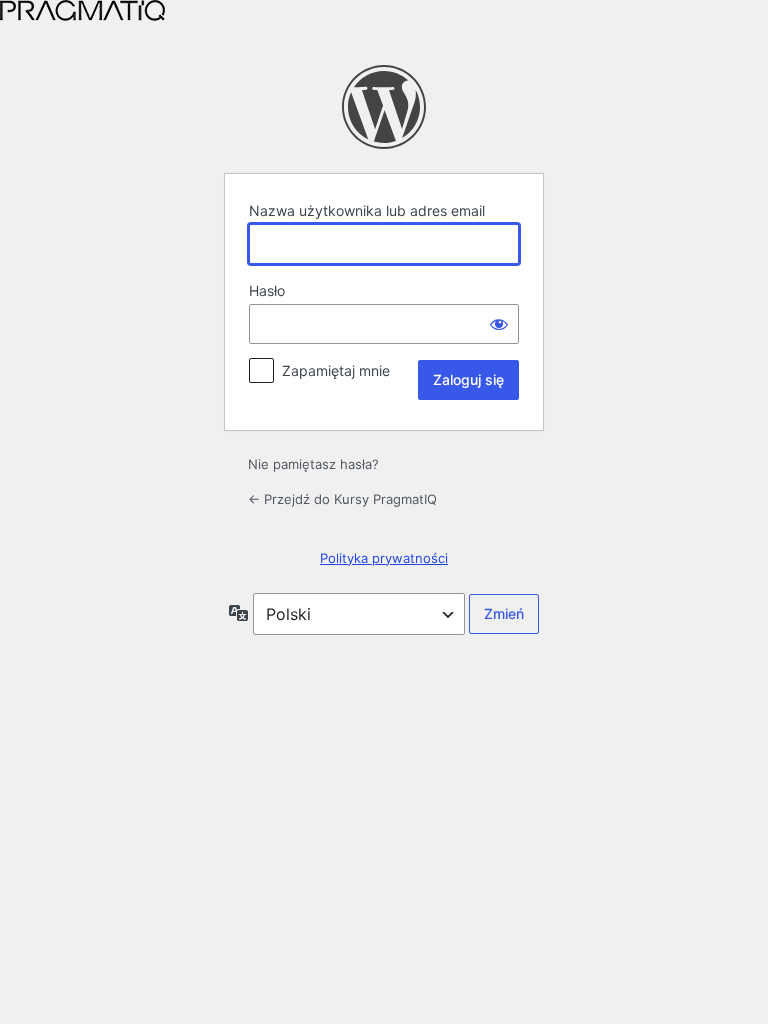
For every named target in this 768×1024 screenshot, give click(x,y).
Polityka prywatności (384, 558)
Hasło (267, 290)
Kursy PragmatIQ (384, 107)
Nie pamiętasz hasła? (313, 464)
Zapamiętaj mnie (336, 370)
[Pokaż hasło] (499, 324)
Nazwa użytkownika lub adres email (367, 210)
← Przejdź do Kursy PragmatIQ (342, 499)
